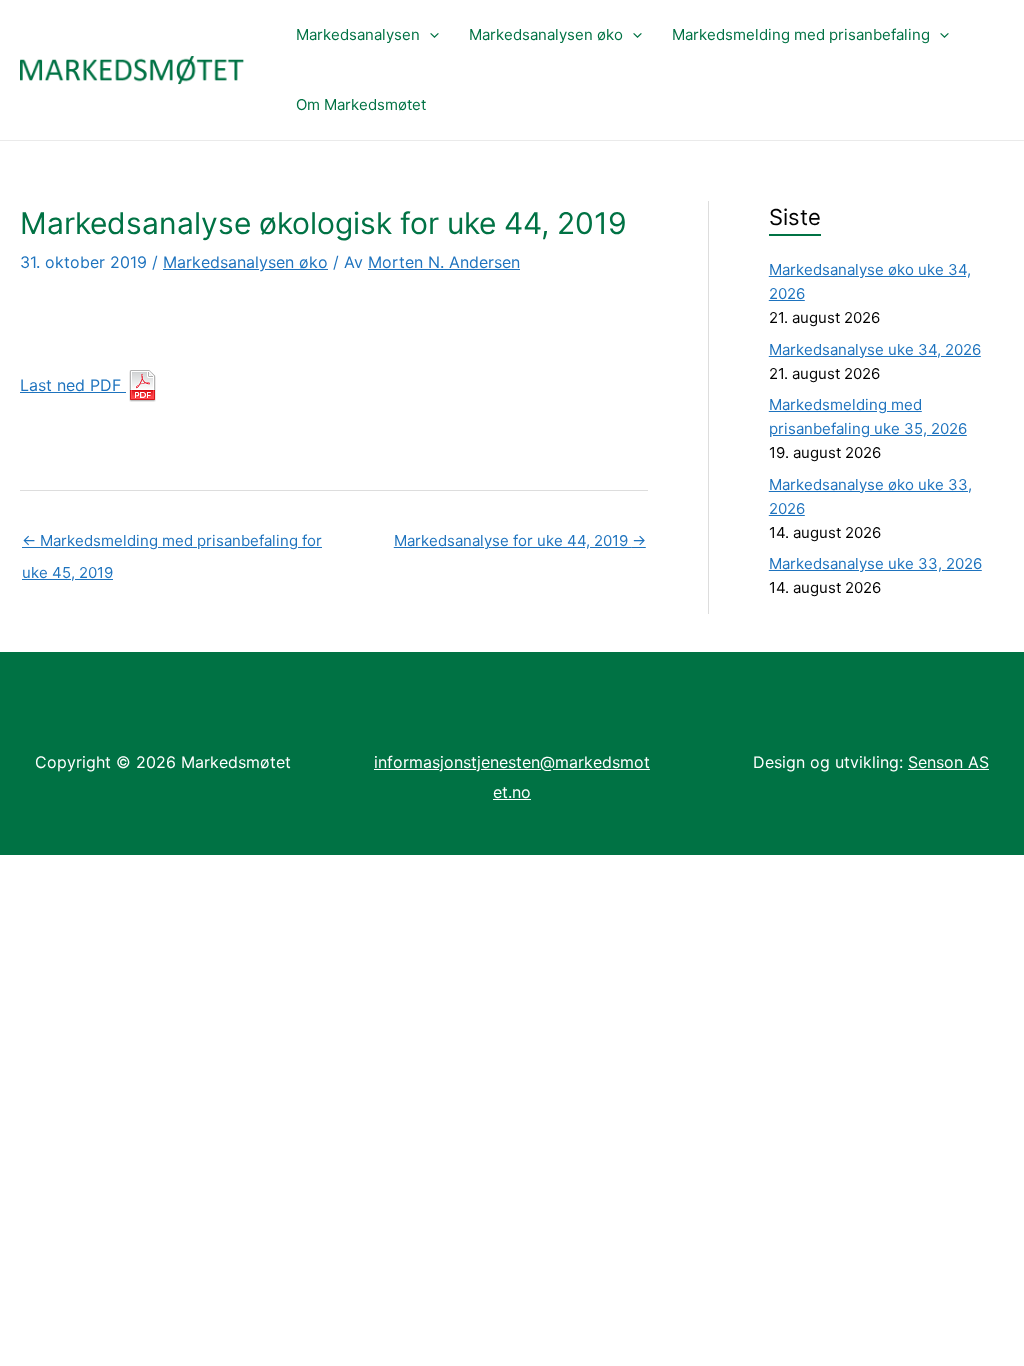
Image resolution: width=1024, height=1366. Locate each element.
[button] (429, 35)
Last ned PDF (73, 385)
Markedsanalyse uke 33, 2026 (875, 563)
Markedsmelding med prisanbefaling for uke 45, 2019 (172, 545)
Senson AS (948, 762)
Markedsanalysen (358, 34)
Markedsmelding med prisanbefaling (801, 34)
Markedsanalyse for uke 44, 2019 (520, 540)
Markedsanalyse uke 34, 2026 (875, 349)
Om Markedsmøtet (361, 104)
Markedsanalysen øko (546, 34)
